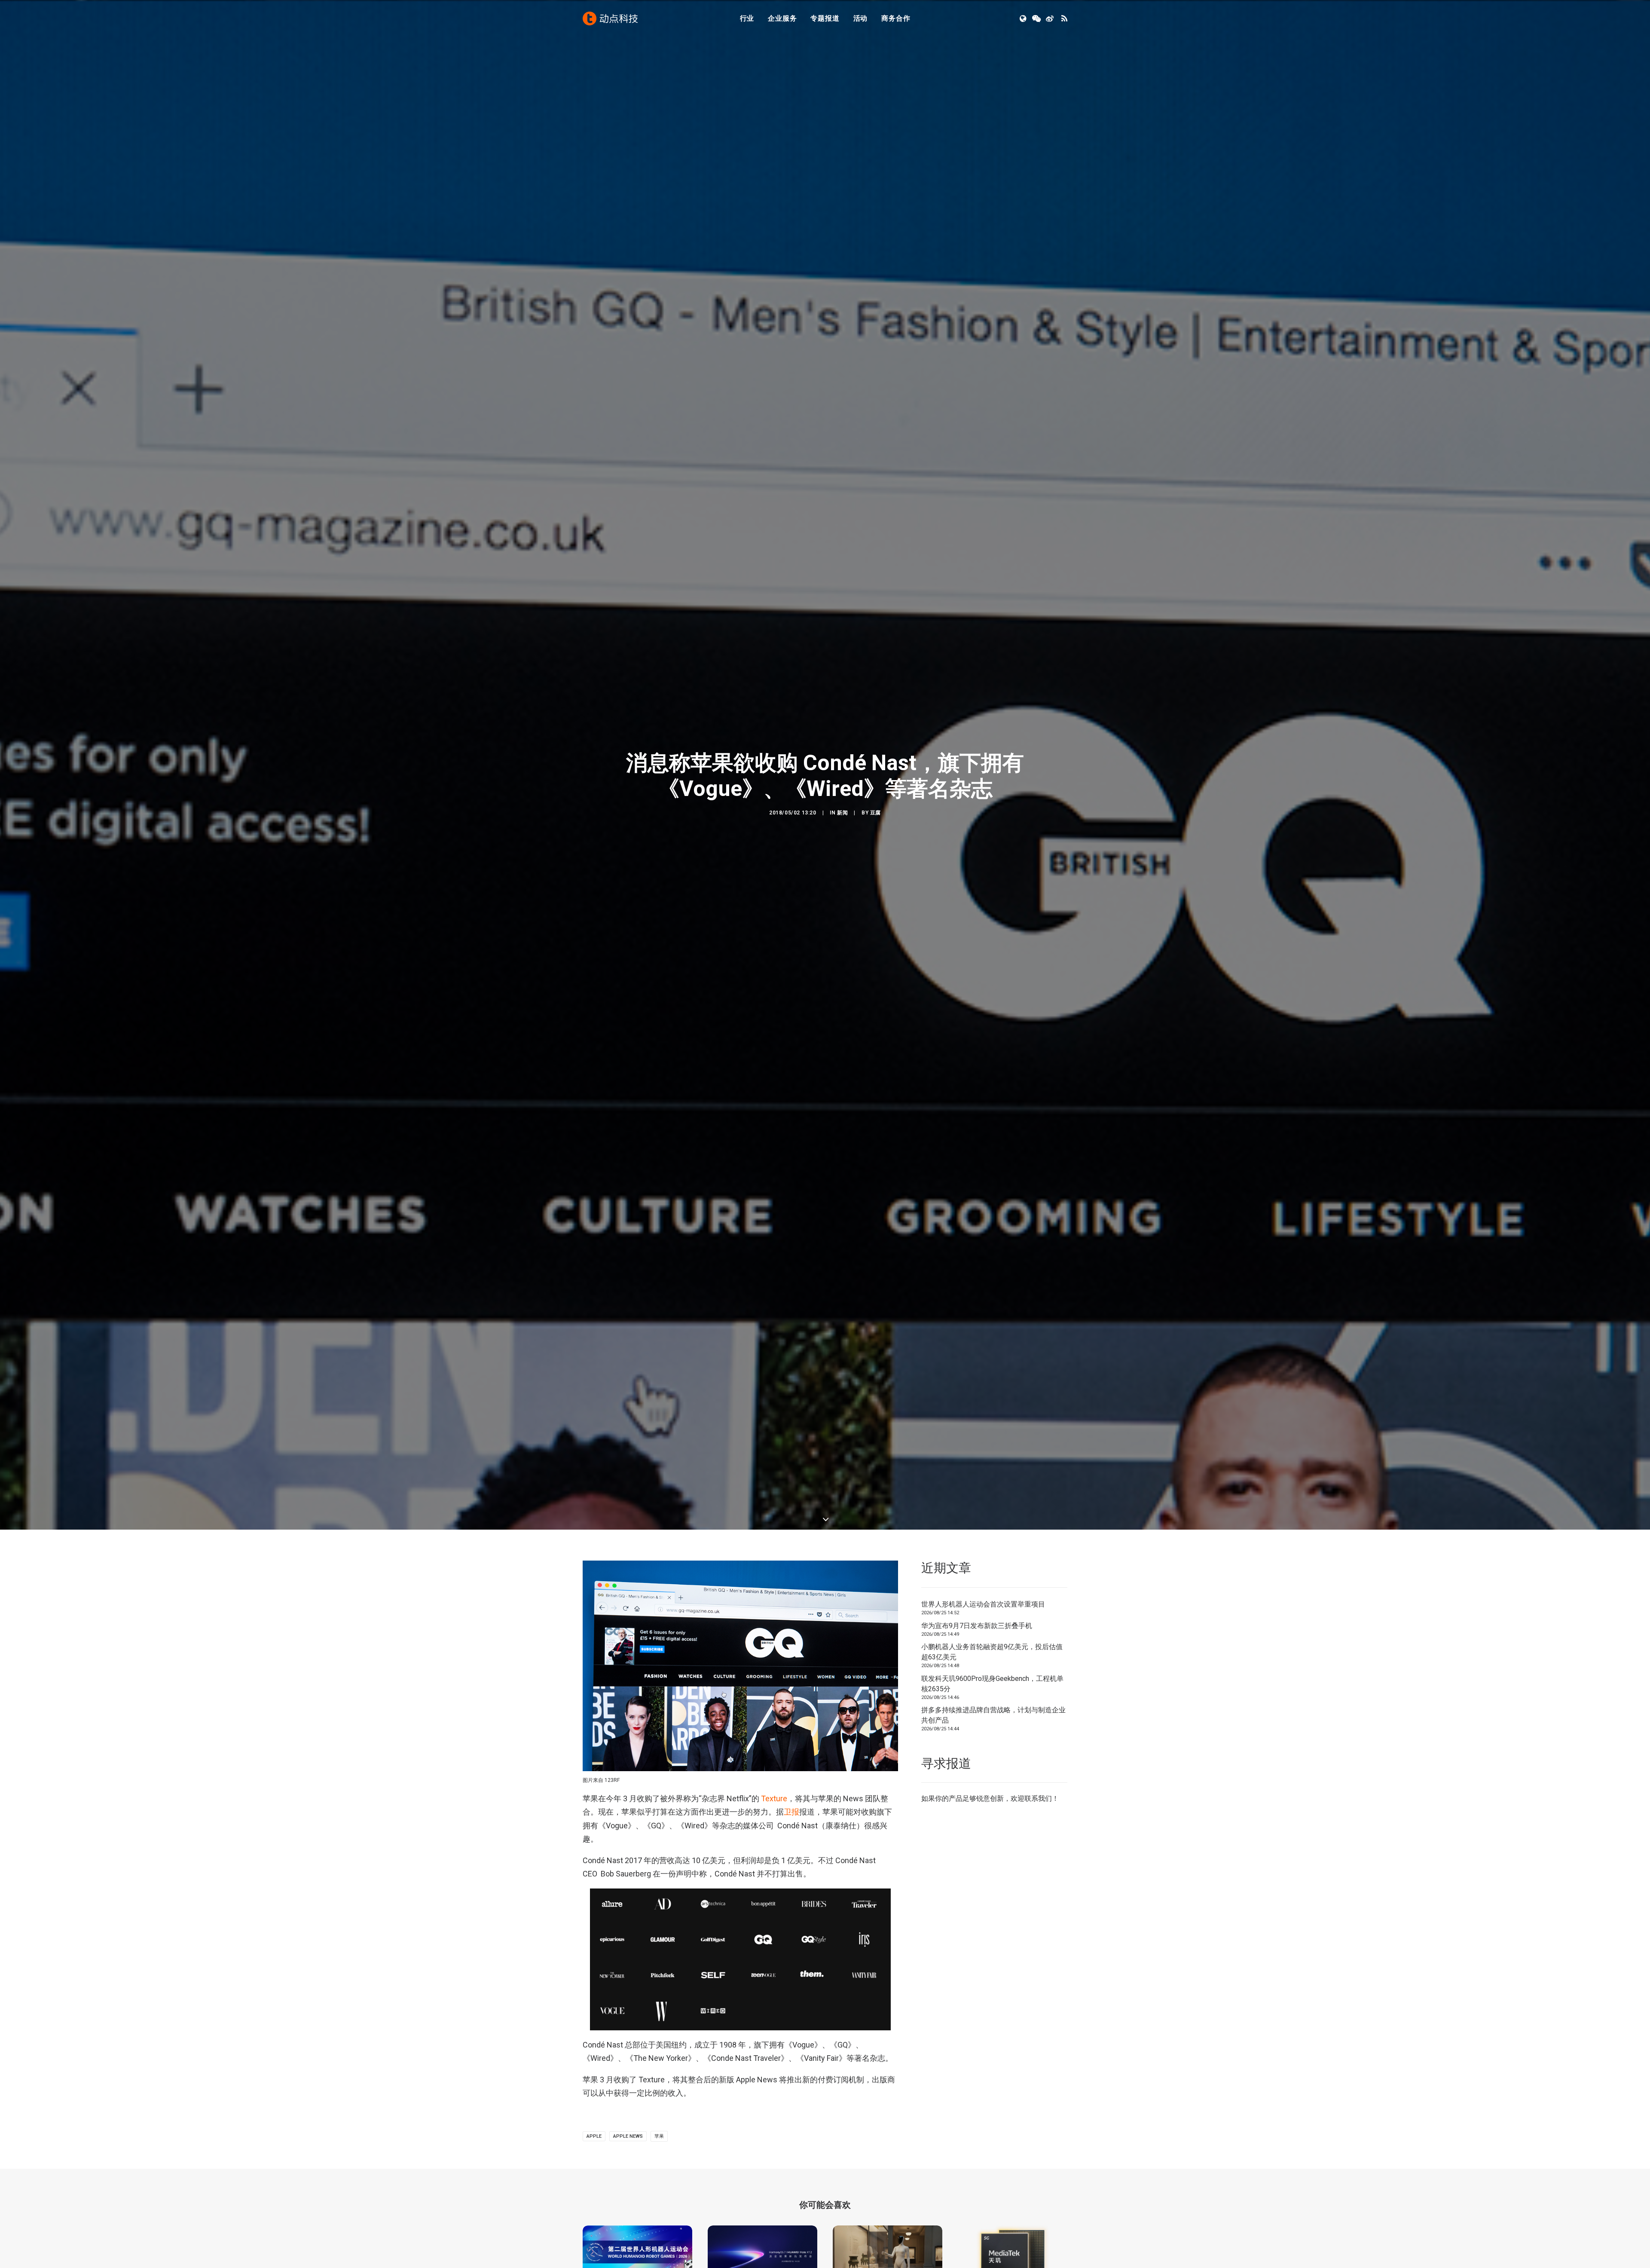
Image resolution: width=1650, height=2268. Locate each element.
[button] (1024, 18)
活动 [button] (861, 18)
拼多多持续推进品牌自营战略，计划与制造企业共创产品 (993, 1887)
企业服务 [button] (782, 18)
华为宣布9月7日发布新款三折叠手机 (977, 1797)
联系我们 (1038, 1970)
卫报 (791, 1983)
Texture (774, 1970)
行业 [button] (747, 18)
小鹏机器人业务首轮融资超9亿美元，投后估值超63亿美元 (992, 1823)
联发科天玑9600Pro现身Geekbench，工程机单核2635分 (992, 1855)
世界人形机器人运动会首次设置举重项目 (983, 1776)
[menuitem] (747, 18)
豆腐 (875, 898)
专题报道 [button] (825, 18)
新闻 (842, 898)
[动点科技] (610, 18)
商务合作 (896, 18)
